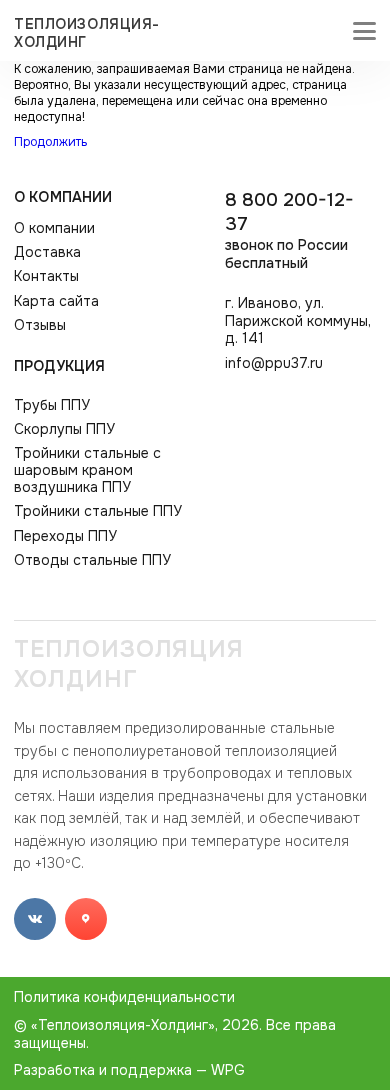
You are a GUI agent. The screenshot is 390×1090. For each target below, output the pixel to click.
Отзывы (40, 325)
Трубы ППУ (52, 405)
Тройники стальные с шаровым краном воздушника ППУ (87, 470)
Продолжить (50, 142)
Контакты (46, 276)
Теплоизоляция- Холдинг (87, 33)
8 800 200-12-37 (289, 230)
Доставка (47, 252)
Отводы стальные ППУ (92, 560)
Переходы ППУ (65, 536)
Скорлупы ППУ (64, 429)
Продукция (59, 366)
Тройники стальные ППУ (98, 511)
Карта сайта (56, 301)
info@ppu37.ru (274, 363)
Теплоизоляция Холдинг (129, 664)
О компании (63, 197)
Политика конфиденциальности (124, 997)
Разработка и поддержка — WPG (129, 1070)
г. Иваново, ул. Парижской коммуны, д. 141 (298, 321)
